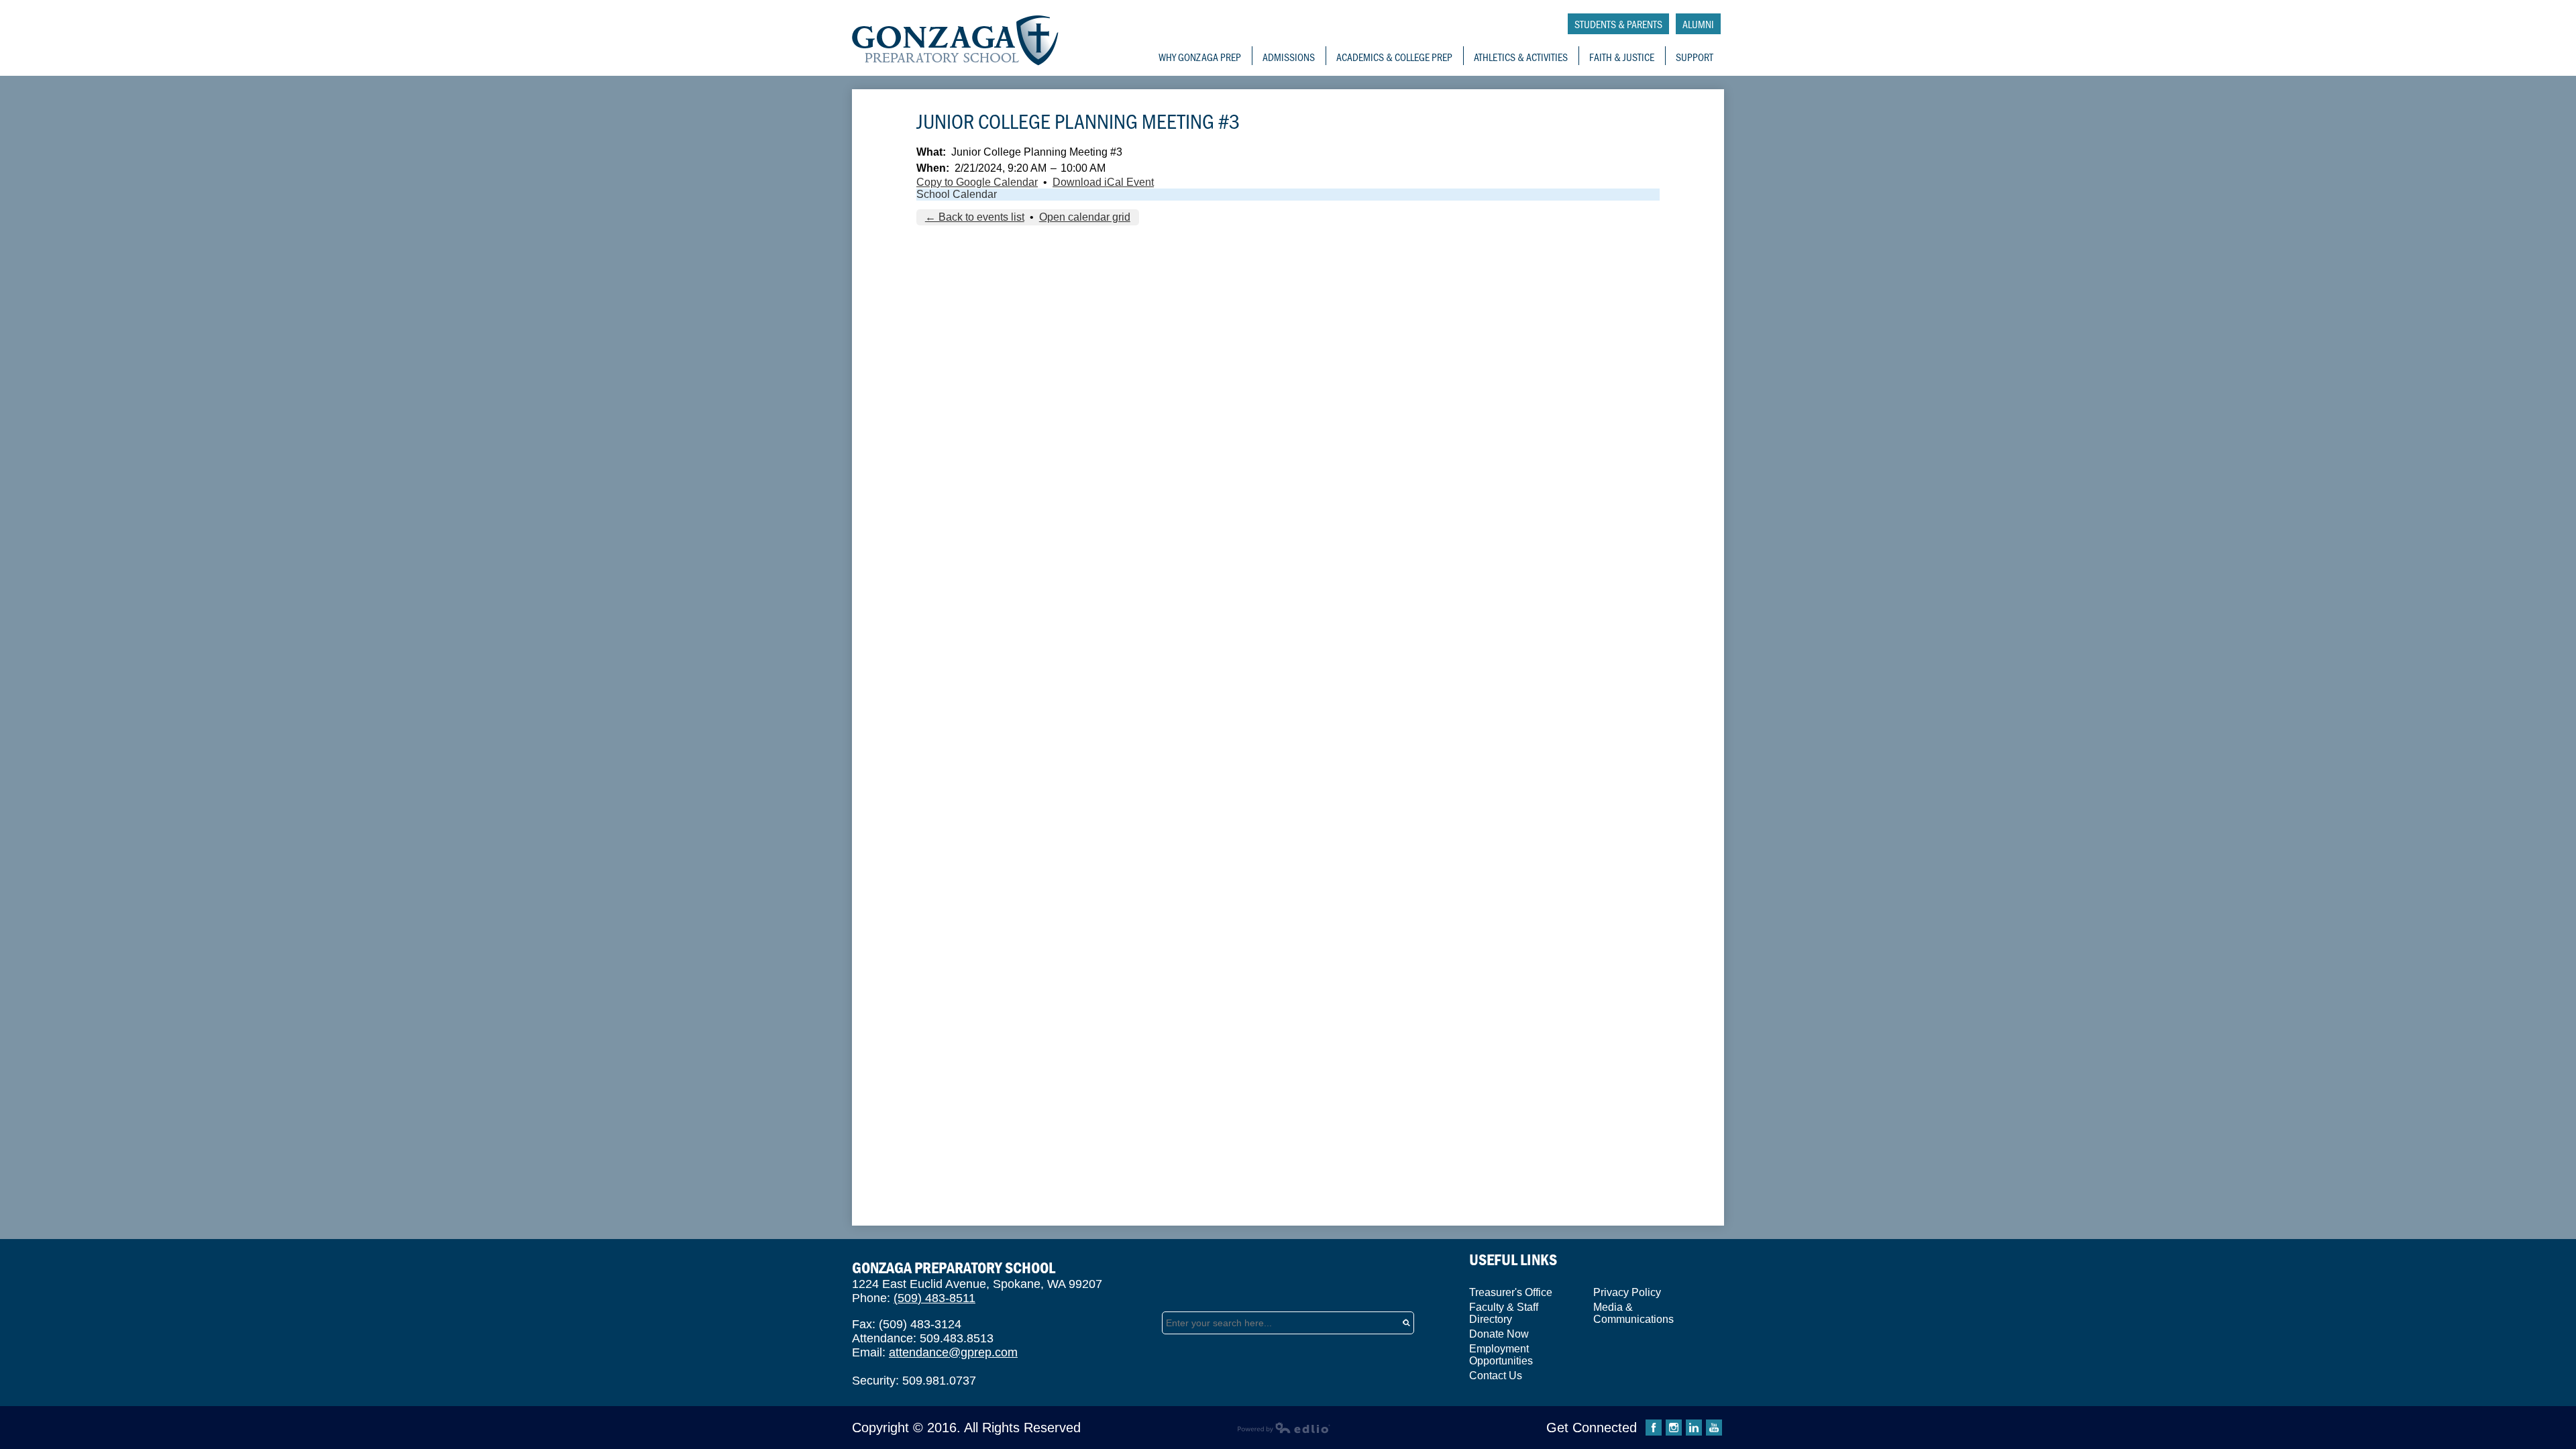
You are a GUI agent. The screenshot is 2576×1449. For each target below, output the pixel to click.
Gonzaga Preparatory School (956, 41)
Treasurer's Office (1511, 1292)
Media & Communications (1633, 1313)
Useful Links (1513, 1259)
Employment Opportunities (1501, 1355)
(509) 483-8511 (934, 1298)
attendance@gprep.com (953, 1352)
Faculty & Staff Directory (1504, 1313)
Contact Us (1496, 1376)
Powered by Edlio (1284, 1428)
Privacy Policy (1627, 1292)
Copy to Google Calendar (977, 182)
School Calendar (957, 194)
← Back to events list (975, 217)
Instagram (1674, 1428)
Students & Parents (1618, 24)
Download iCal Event (1103, 182)
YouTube (1714, 1428)
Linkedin (1694, 1428)
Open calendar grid (1085, 217)
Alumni (1698, 24)
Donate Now (1499, 1334)
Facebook (1654, 1428)
